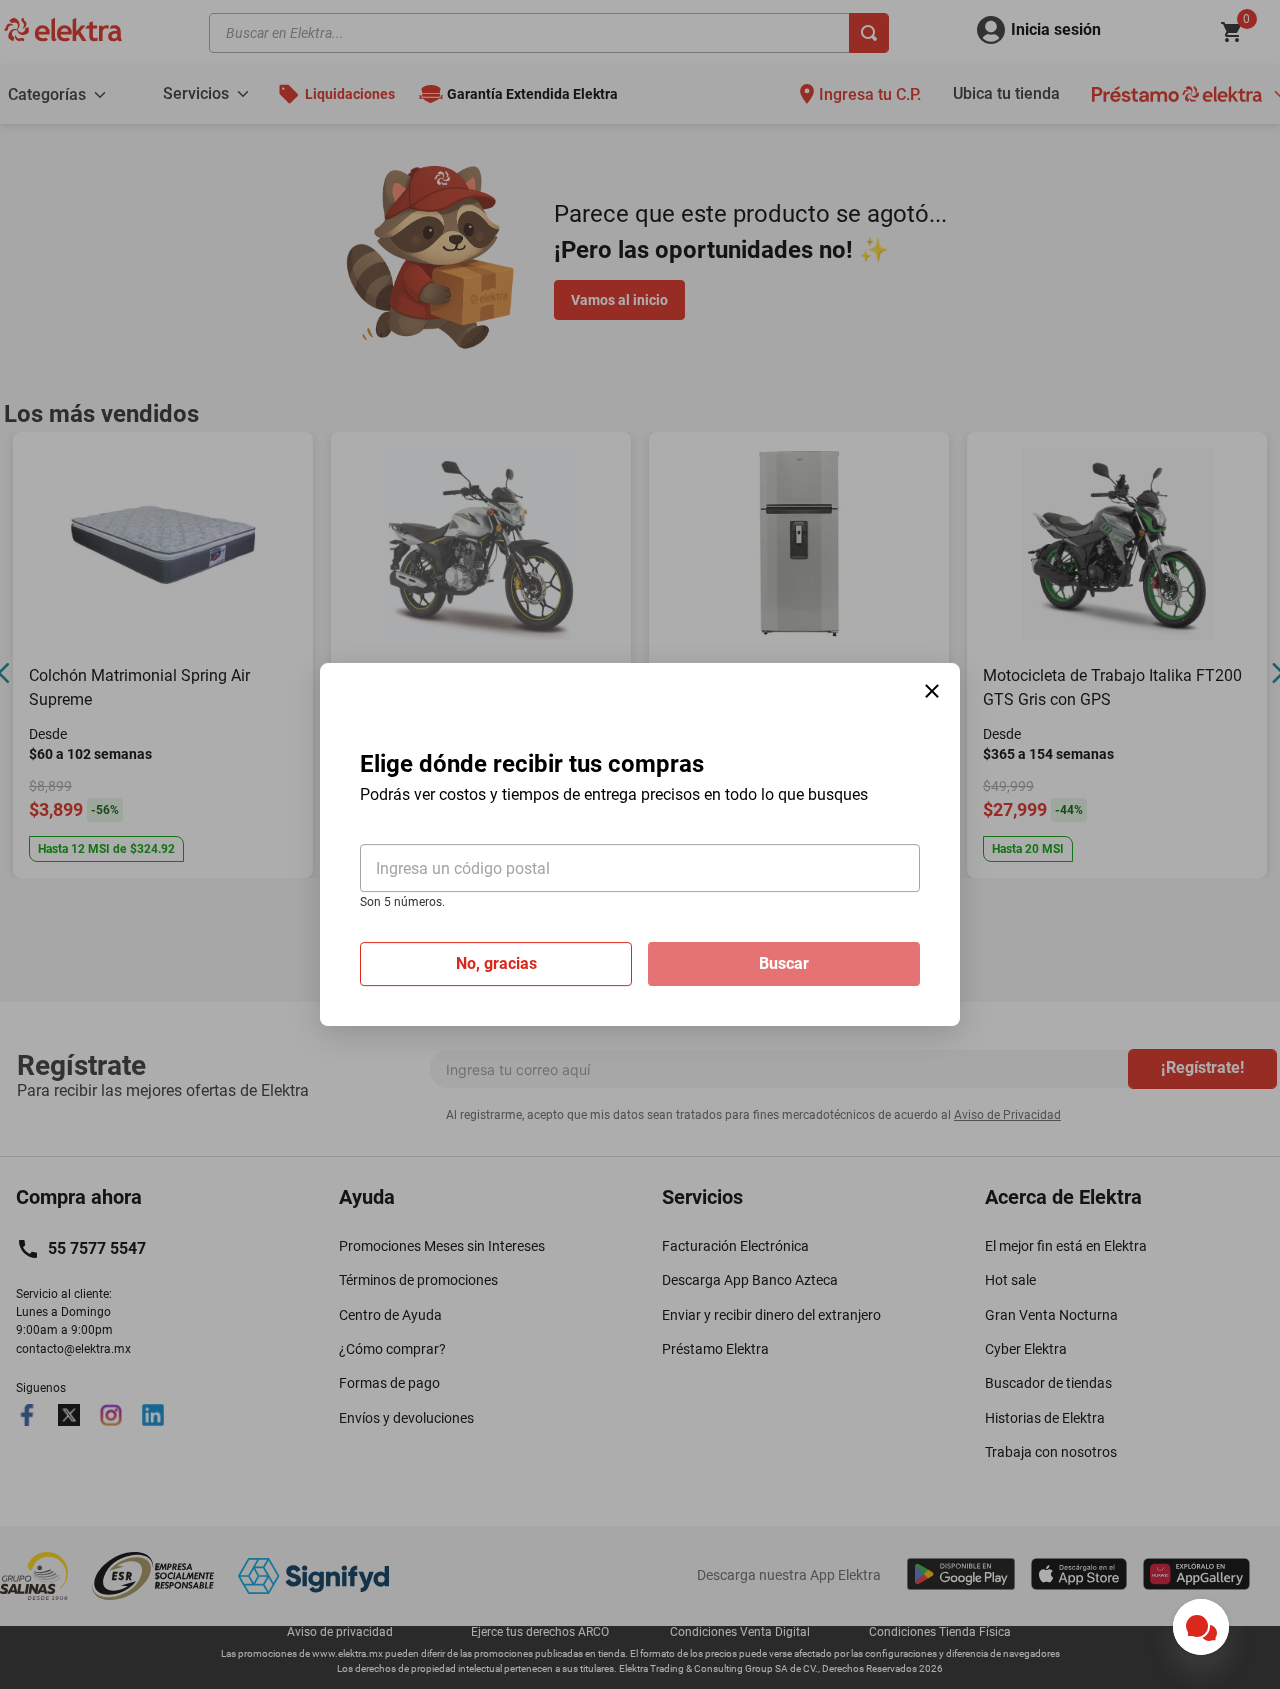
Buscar (784, 963)
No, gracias (496, 963)
